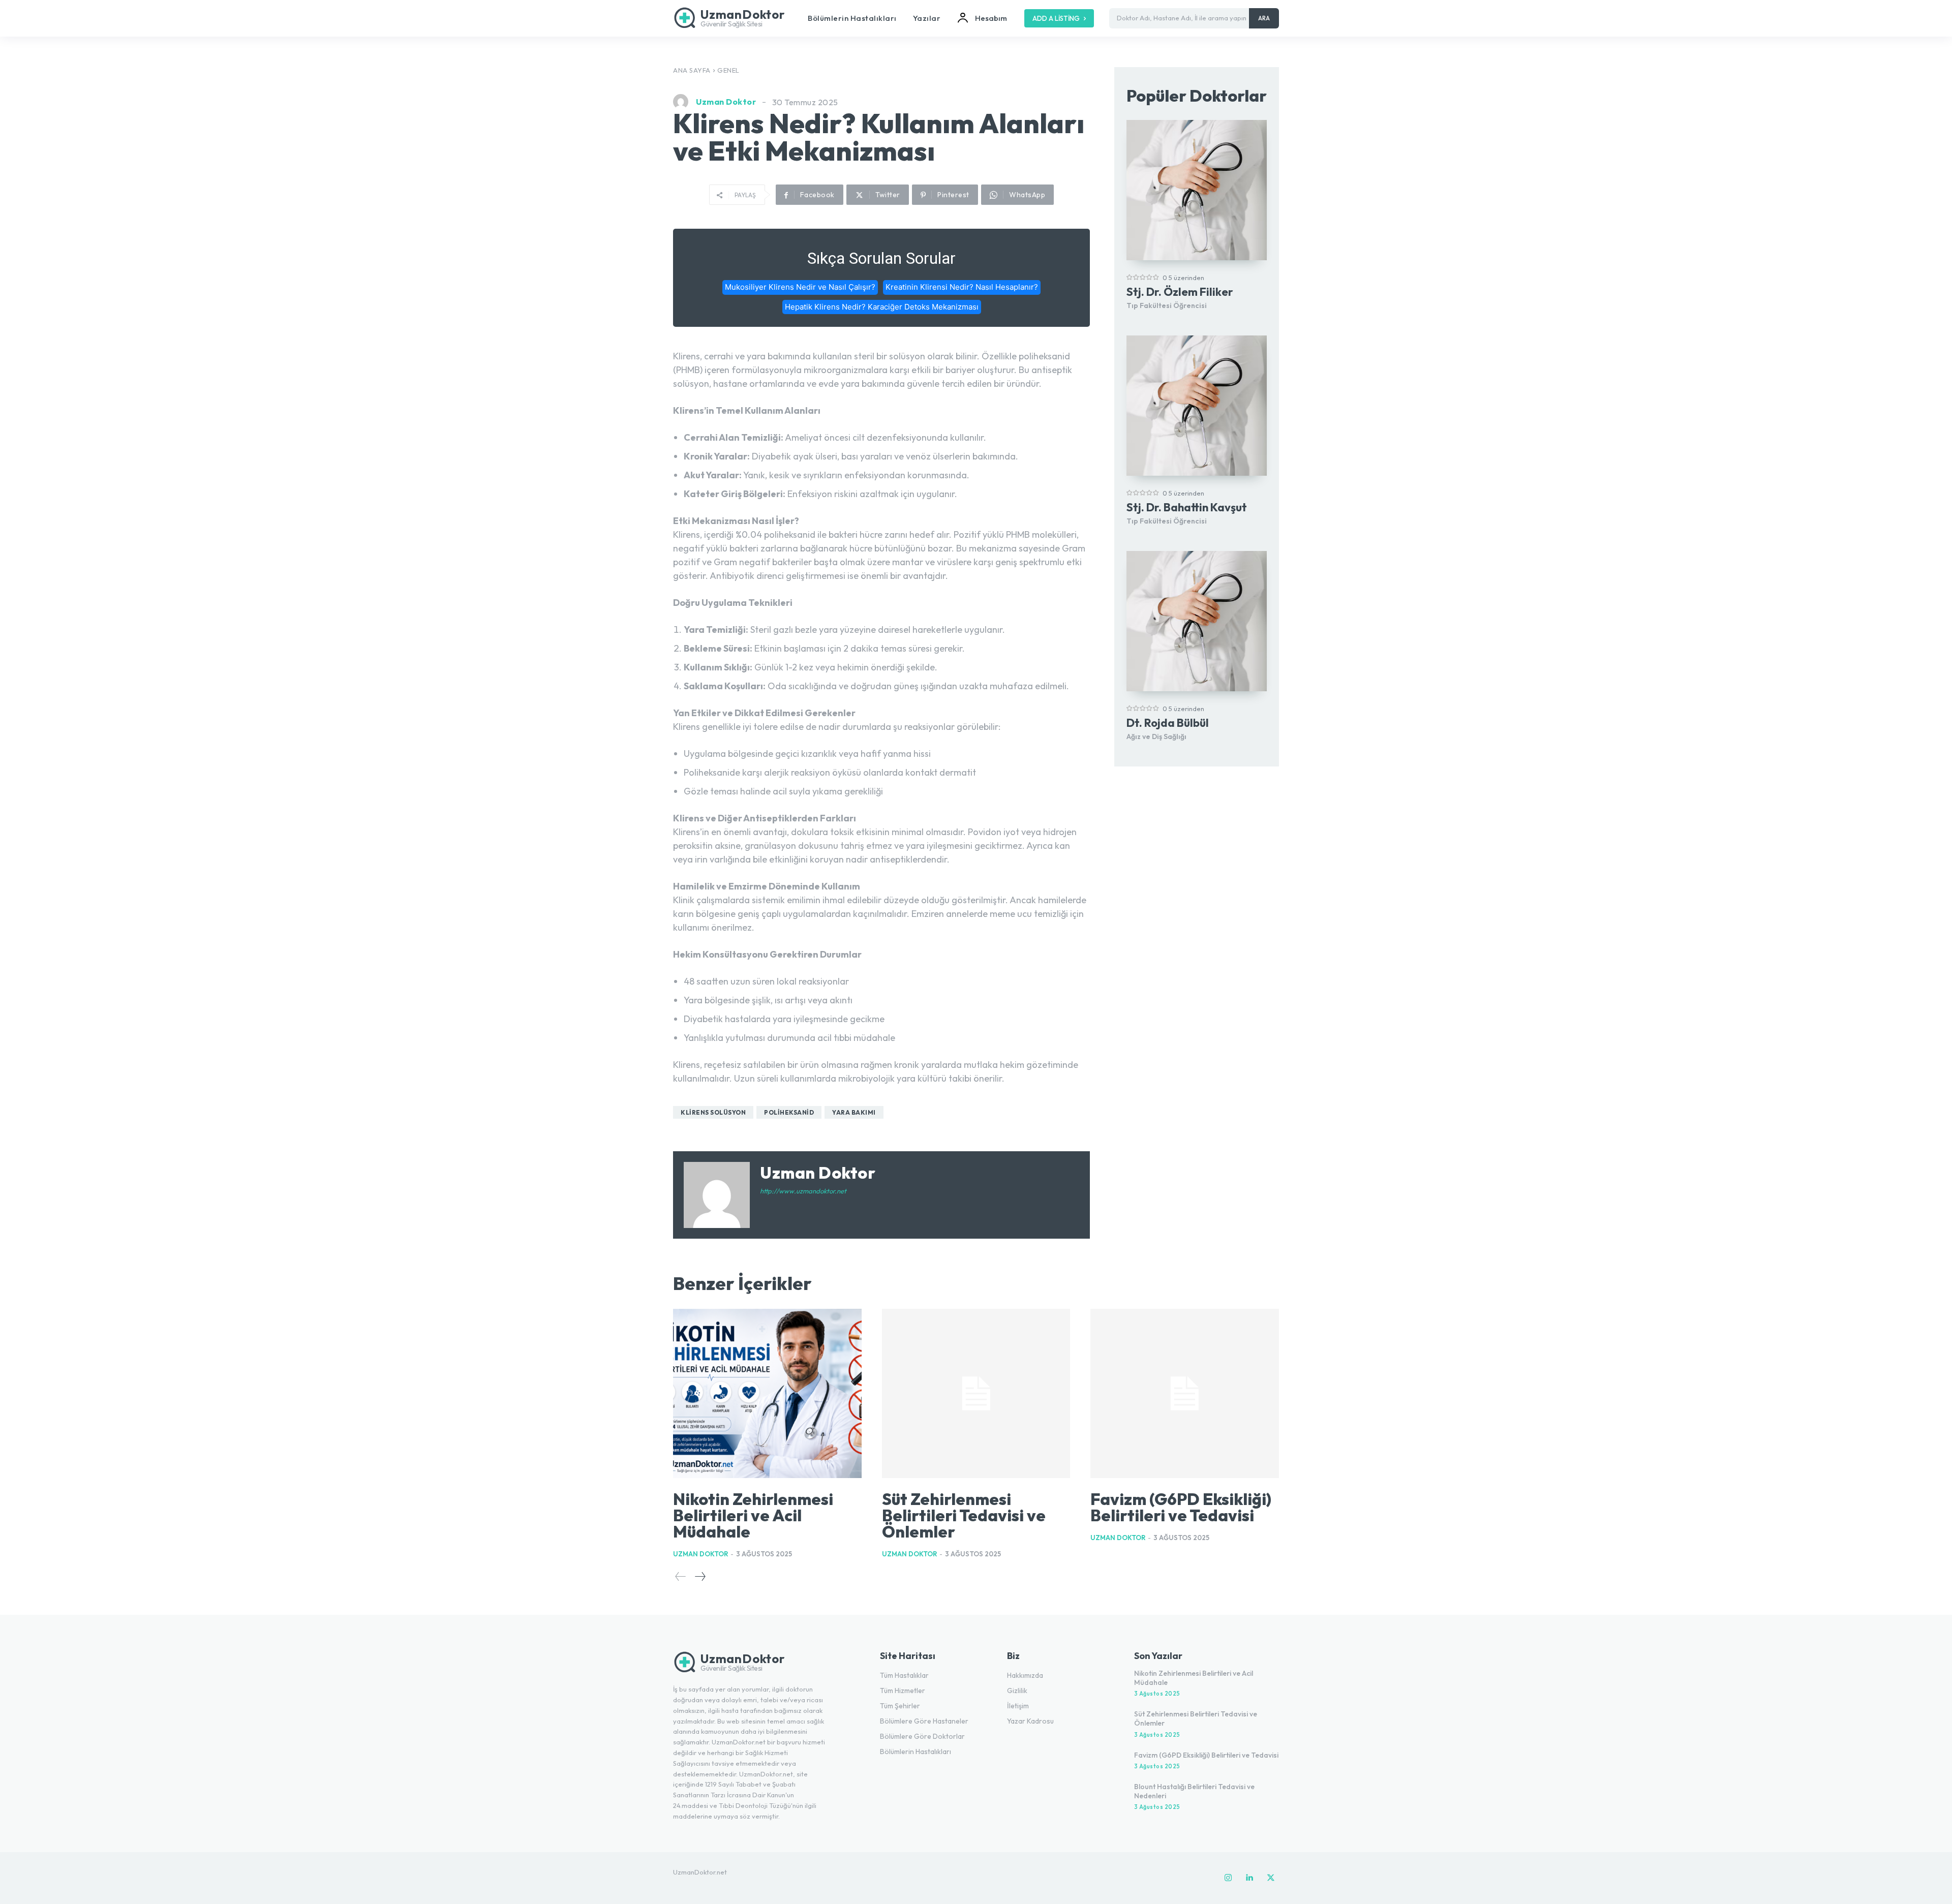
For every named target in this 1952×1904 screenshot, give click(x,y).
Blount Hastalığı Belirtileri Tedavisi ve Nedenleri (1194, 1791)
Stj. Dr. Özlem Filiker (1180, 292)
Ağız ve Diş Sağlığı (1156, 736)
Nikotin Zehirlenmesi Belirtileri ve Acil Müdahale (753, 1515)
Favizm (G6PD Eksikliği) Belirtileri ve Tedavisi (1181, 1507)
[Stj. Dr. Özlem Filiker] (1197, 190)
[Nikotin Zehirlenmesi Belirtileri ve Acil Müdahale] (767, 1394)
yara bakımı (854, 1112)
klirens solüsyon (713, 1112)
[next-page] (700, 1576)
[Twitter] (1271, 1878)
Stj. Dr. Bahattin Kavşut (1187, 507)
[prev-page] (681, 1576)
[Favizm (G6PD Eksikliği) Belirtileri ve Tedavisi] (1185, 1394)
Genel (728, 70)
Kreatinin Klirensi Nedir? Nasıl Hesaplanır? (962, 287)
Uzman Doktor (726, 102)
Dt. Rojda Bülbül (1168, 723)
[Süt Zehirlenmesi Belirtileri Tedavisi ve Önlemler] (976, 1394)
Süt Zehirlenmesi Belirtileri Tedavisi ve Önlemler (964, 1515)
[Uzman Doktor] (683, 102)
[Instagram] (1228, 1878)
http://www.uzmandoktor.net (803, 1191)
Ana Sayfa (692, 70)
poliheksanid (789, 1112)
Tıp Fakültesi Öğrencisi (1167, 305)
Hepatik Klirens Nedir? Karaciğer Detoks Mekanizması (882, 307)
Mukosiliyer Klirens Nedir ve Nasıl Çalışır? (800, 287)
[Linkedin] (1249, 1878)
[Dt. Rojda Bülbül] (1197, 621)
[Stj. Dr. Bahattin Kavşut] (1197, 406)
